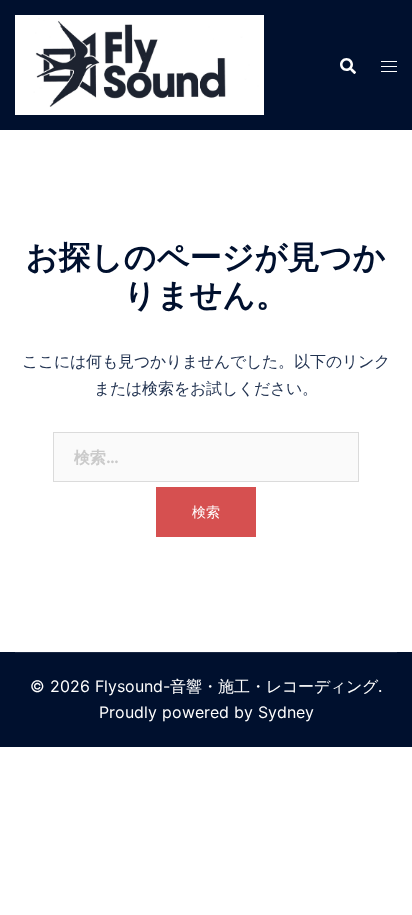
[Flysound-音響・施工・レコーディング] (139, 63)
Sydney (286, 712)
